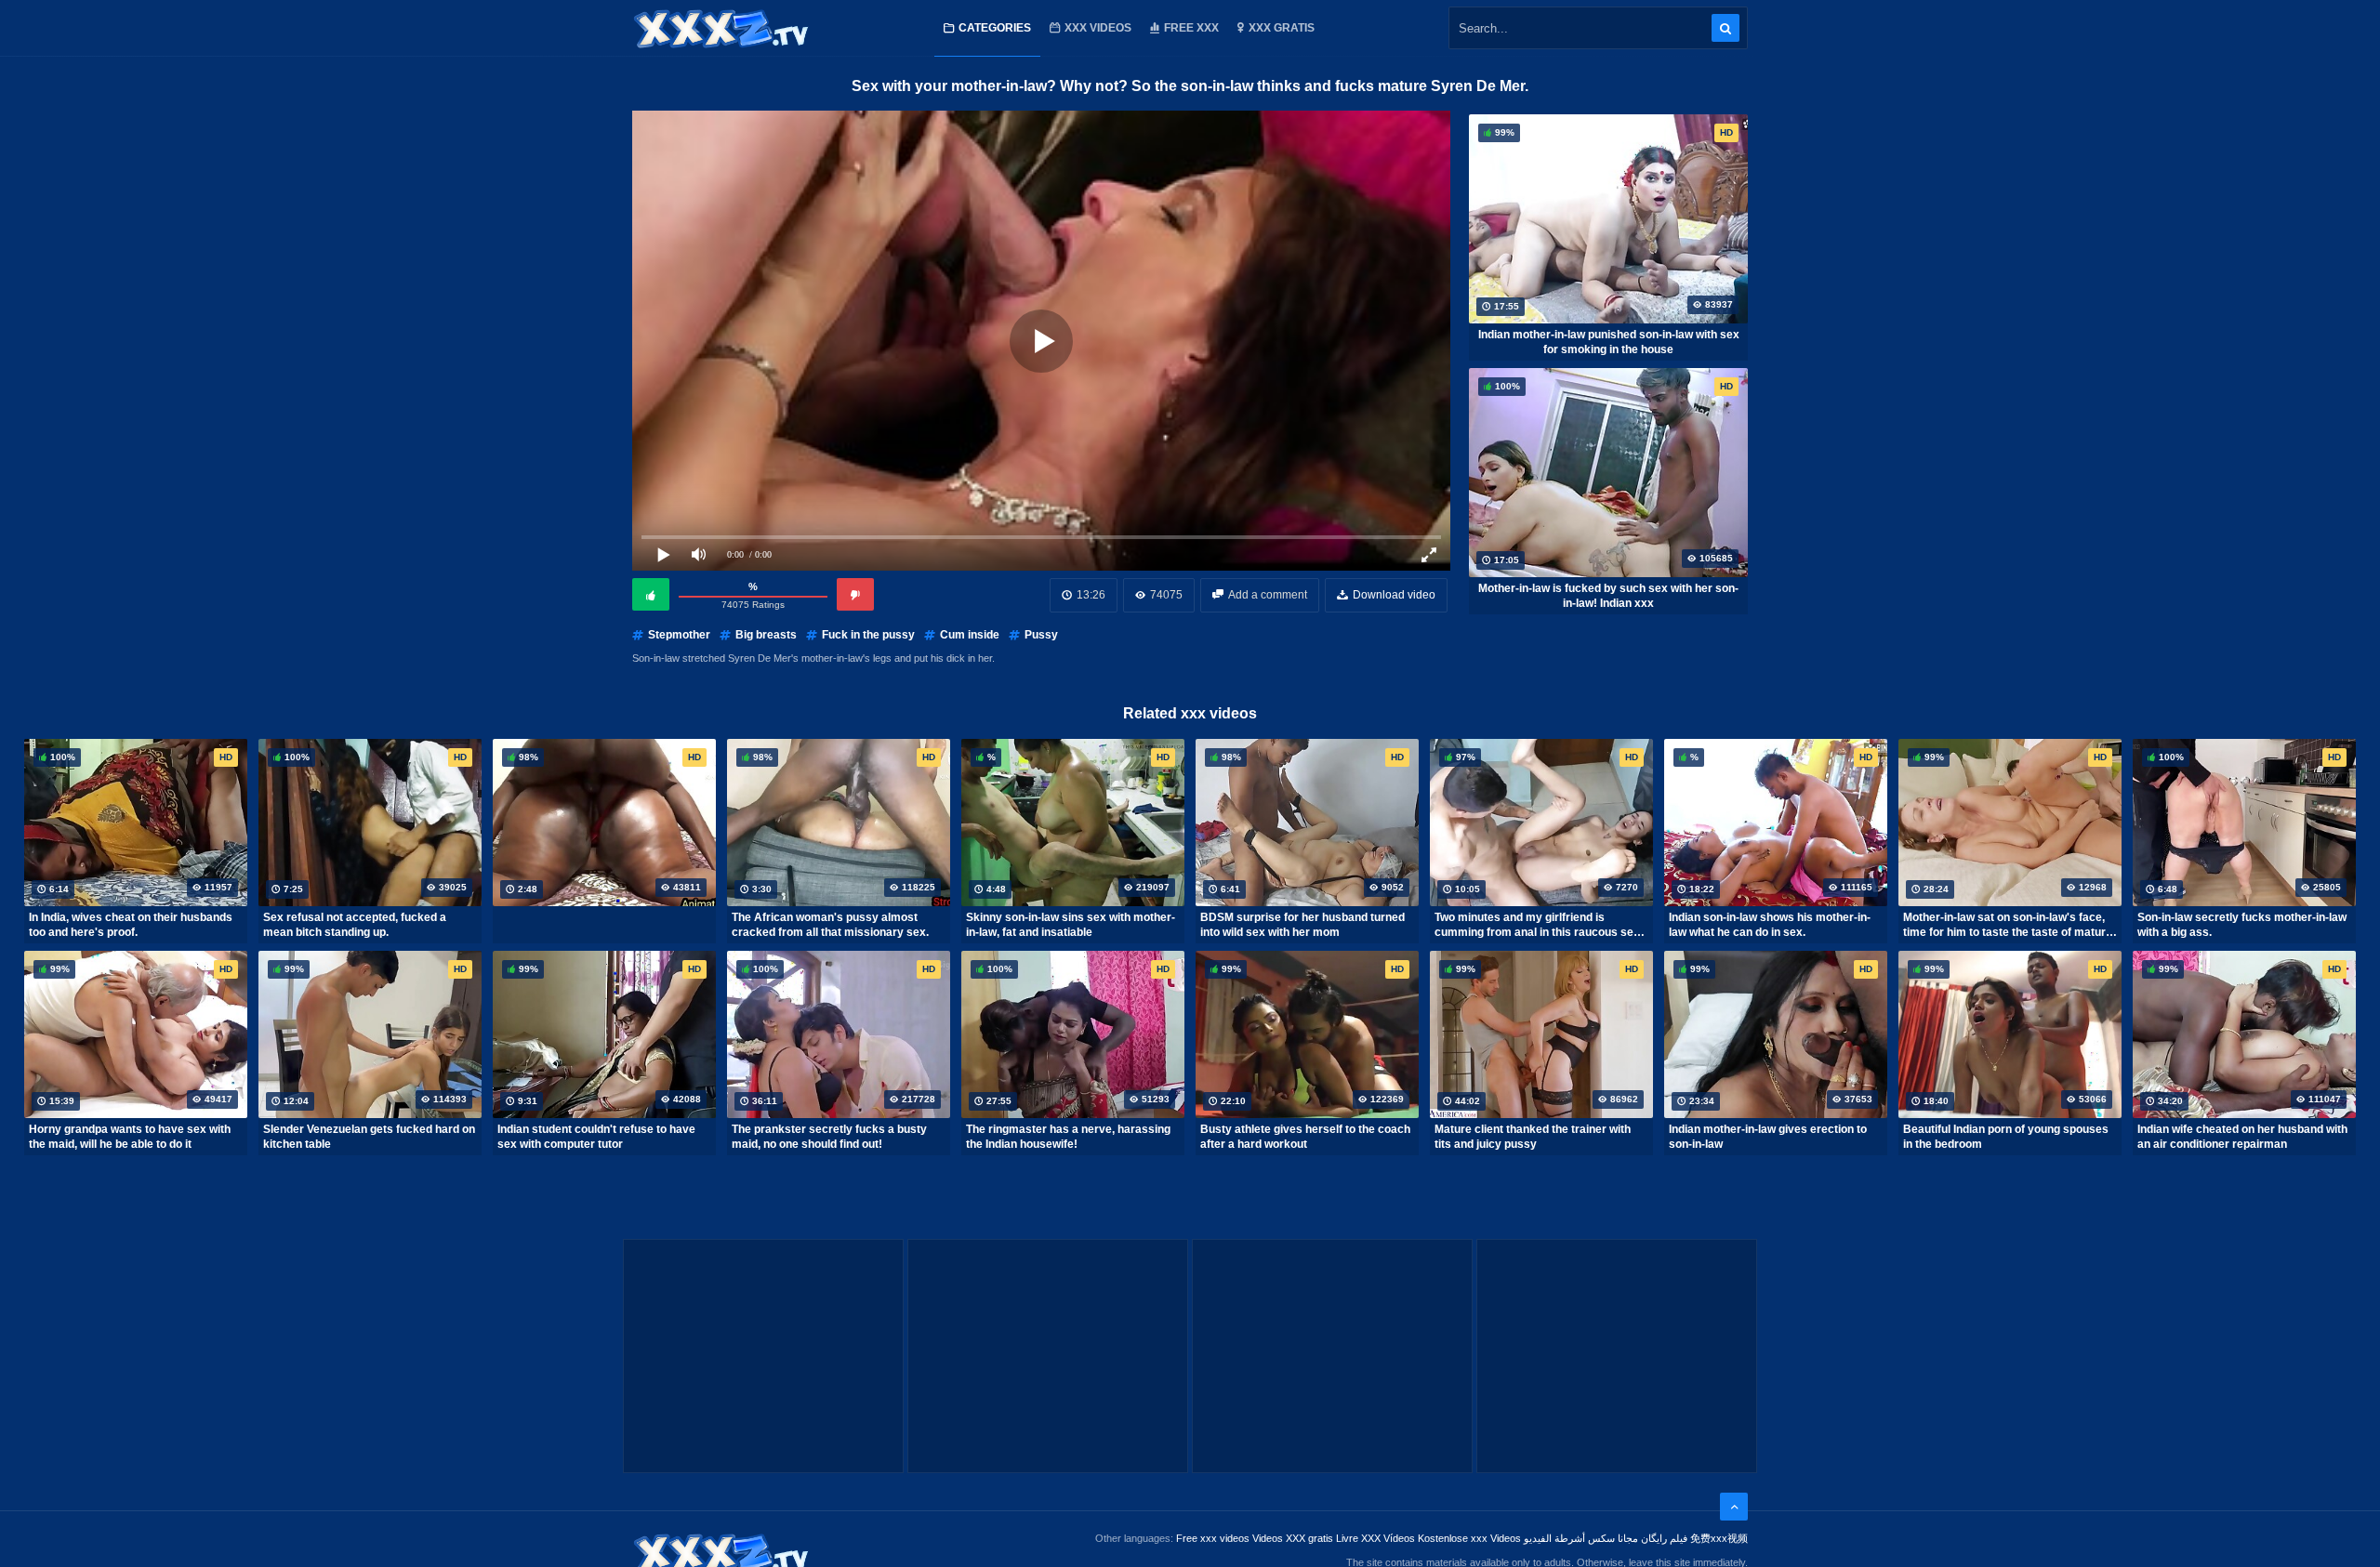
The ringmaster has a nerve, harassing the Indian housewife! (1068, 1137)
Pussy (1041, 635)
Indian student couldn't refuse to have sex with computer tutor (596, 1137)
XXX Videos (1098, 28)
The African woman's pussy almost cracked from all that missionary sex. (830, 925)
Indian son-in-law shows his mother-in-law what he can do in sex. (1770, 925)
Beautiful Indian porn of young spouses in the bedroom (2006, 1137)
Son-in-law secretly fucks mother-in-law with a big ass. (2242, 925)
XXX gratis (1282, 28)
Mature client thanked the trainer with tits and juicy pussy (1533, 1137)
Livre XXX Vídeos (1375, 1538)
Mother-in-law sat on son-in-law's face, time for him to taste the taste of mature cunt (2008, 925)
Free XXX (1191, 28)
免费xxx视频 (1719, 1538)
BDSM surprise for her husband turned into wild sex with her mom (1302, 925)
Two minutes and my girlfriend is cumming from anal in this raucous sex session (1537, 925)
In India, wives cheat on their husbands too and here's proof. (131, 925)
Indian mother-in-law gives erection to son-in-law (1768, 1137)
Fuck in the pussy (868, 635)
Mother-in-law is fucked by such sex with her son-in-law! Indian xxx (1608, 596)
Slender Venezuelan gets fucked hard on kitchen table (369, 1137)
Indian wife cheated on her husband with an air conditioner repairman (2242, 1137)
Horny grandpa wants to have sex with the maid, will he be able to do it (130, 1137)
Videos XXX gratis (1293, 1538)
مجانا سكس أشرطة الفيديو (1581, 1538)
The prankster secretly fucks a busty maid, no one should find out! (829, 1137)
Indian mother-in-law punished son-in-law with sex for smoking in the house (1609, 342)
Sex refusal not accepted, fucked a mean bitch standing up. (355, 925)
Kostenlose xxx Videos (1469, 1538)
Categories (995, 28)
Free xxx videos (1213, 1538)
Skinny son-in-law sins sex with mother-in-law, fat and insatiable (1071, 925)
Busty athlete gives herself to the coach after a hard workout (1305, 1137)
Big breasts (766, 635)
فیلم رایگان (1664, 1538)
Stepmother (679, 635)
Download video (1394, 595)
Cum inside (970, 635)
